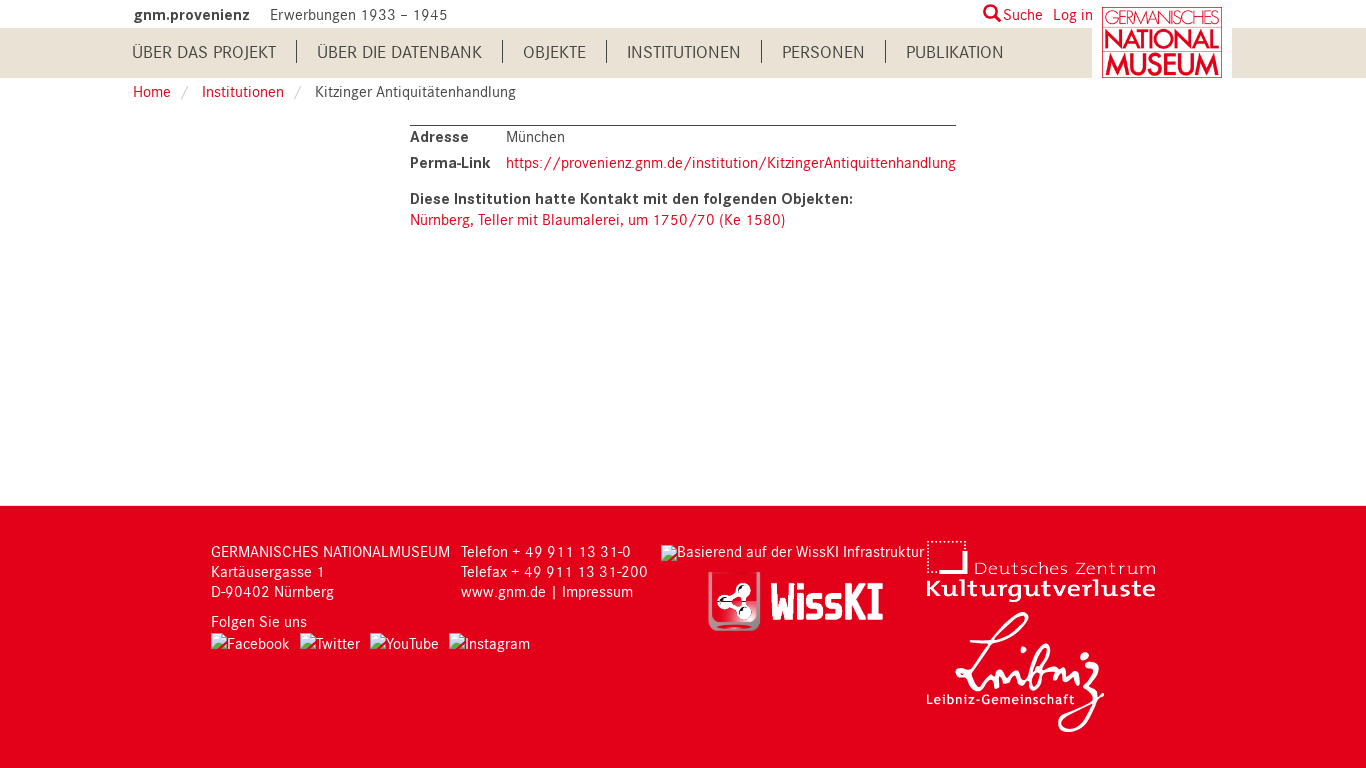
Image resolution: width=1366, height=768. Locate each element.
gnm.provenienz (191, 14)
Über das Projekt (204, 51)
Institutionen (684, 51)
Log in (1073, 14)
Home (152, 91)
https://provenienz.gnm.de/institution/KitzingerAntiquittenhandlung (731, 162)
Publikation (955, 51)
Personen (823, 51)
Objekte (554, 51)
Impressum (597, 591)
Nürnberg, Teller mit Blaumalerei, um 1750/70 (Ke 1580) (598, 219)
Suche (1023, 14)
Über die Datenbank (399, 51)
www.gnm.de (503, 591)
